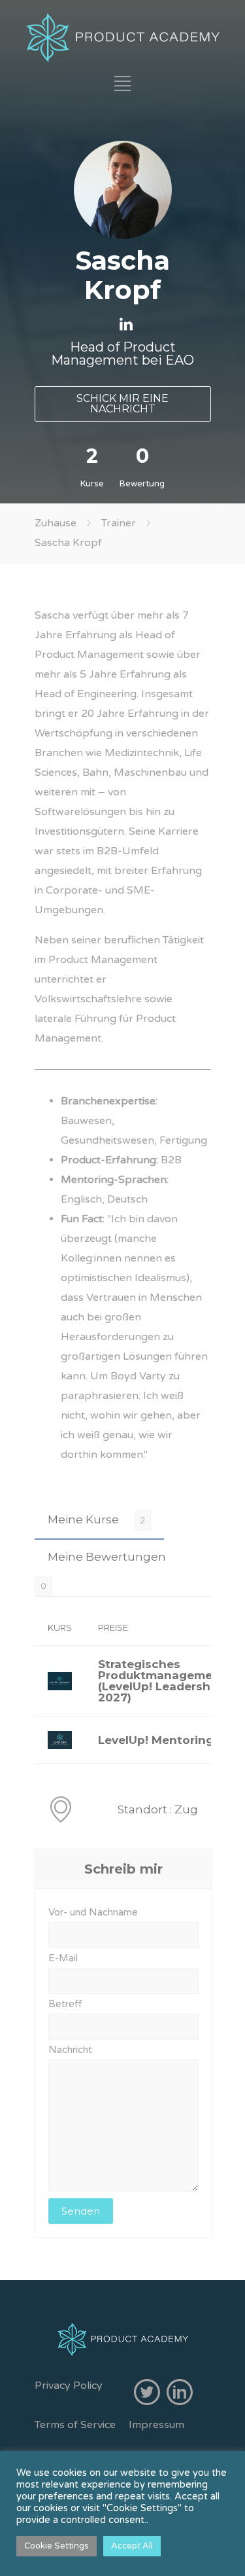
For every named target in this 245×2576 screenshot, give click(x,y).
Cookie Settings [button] (57, 2546)
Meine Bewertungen (107, 1557)
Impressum (156, 2425)
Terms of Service (75, 2425)
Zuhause (56, 523)
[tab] (99, 1520)
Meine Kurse (83, 1519)
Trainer (119, 523)
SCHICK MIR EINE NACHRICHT (122, 404)
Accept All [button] (132, 2546)
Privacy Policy (69, 2386)
